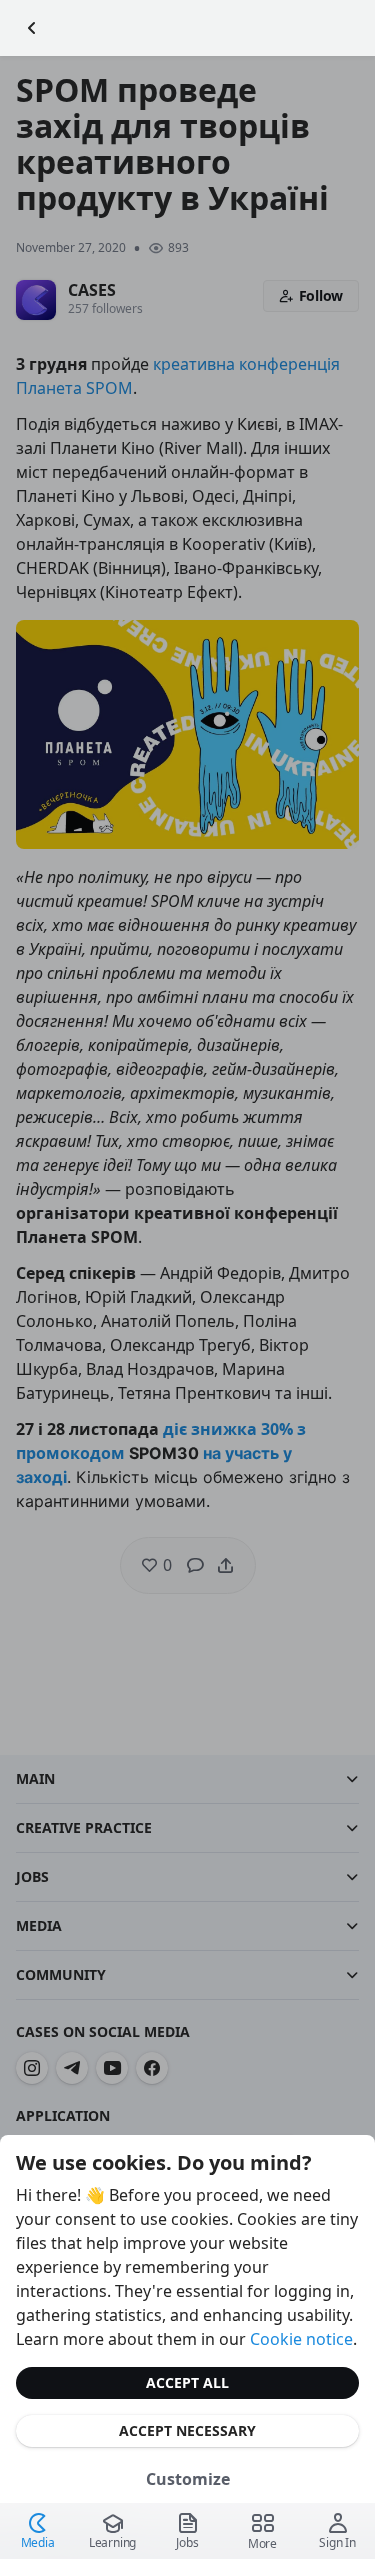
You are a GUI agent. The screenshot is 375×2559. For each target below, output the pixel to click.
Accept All (187, 2382)
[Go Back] (32, 28)
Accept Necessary (187, 2430)
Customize (188, 2479)
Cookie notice (301, 2339)
